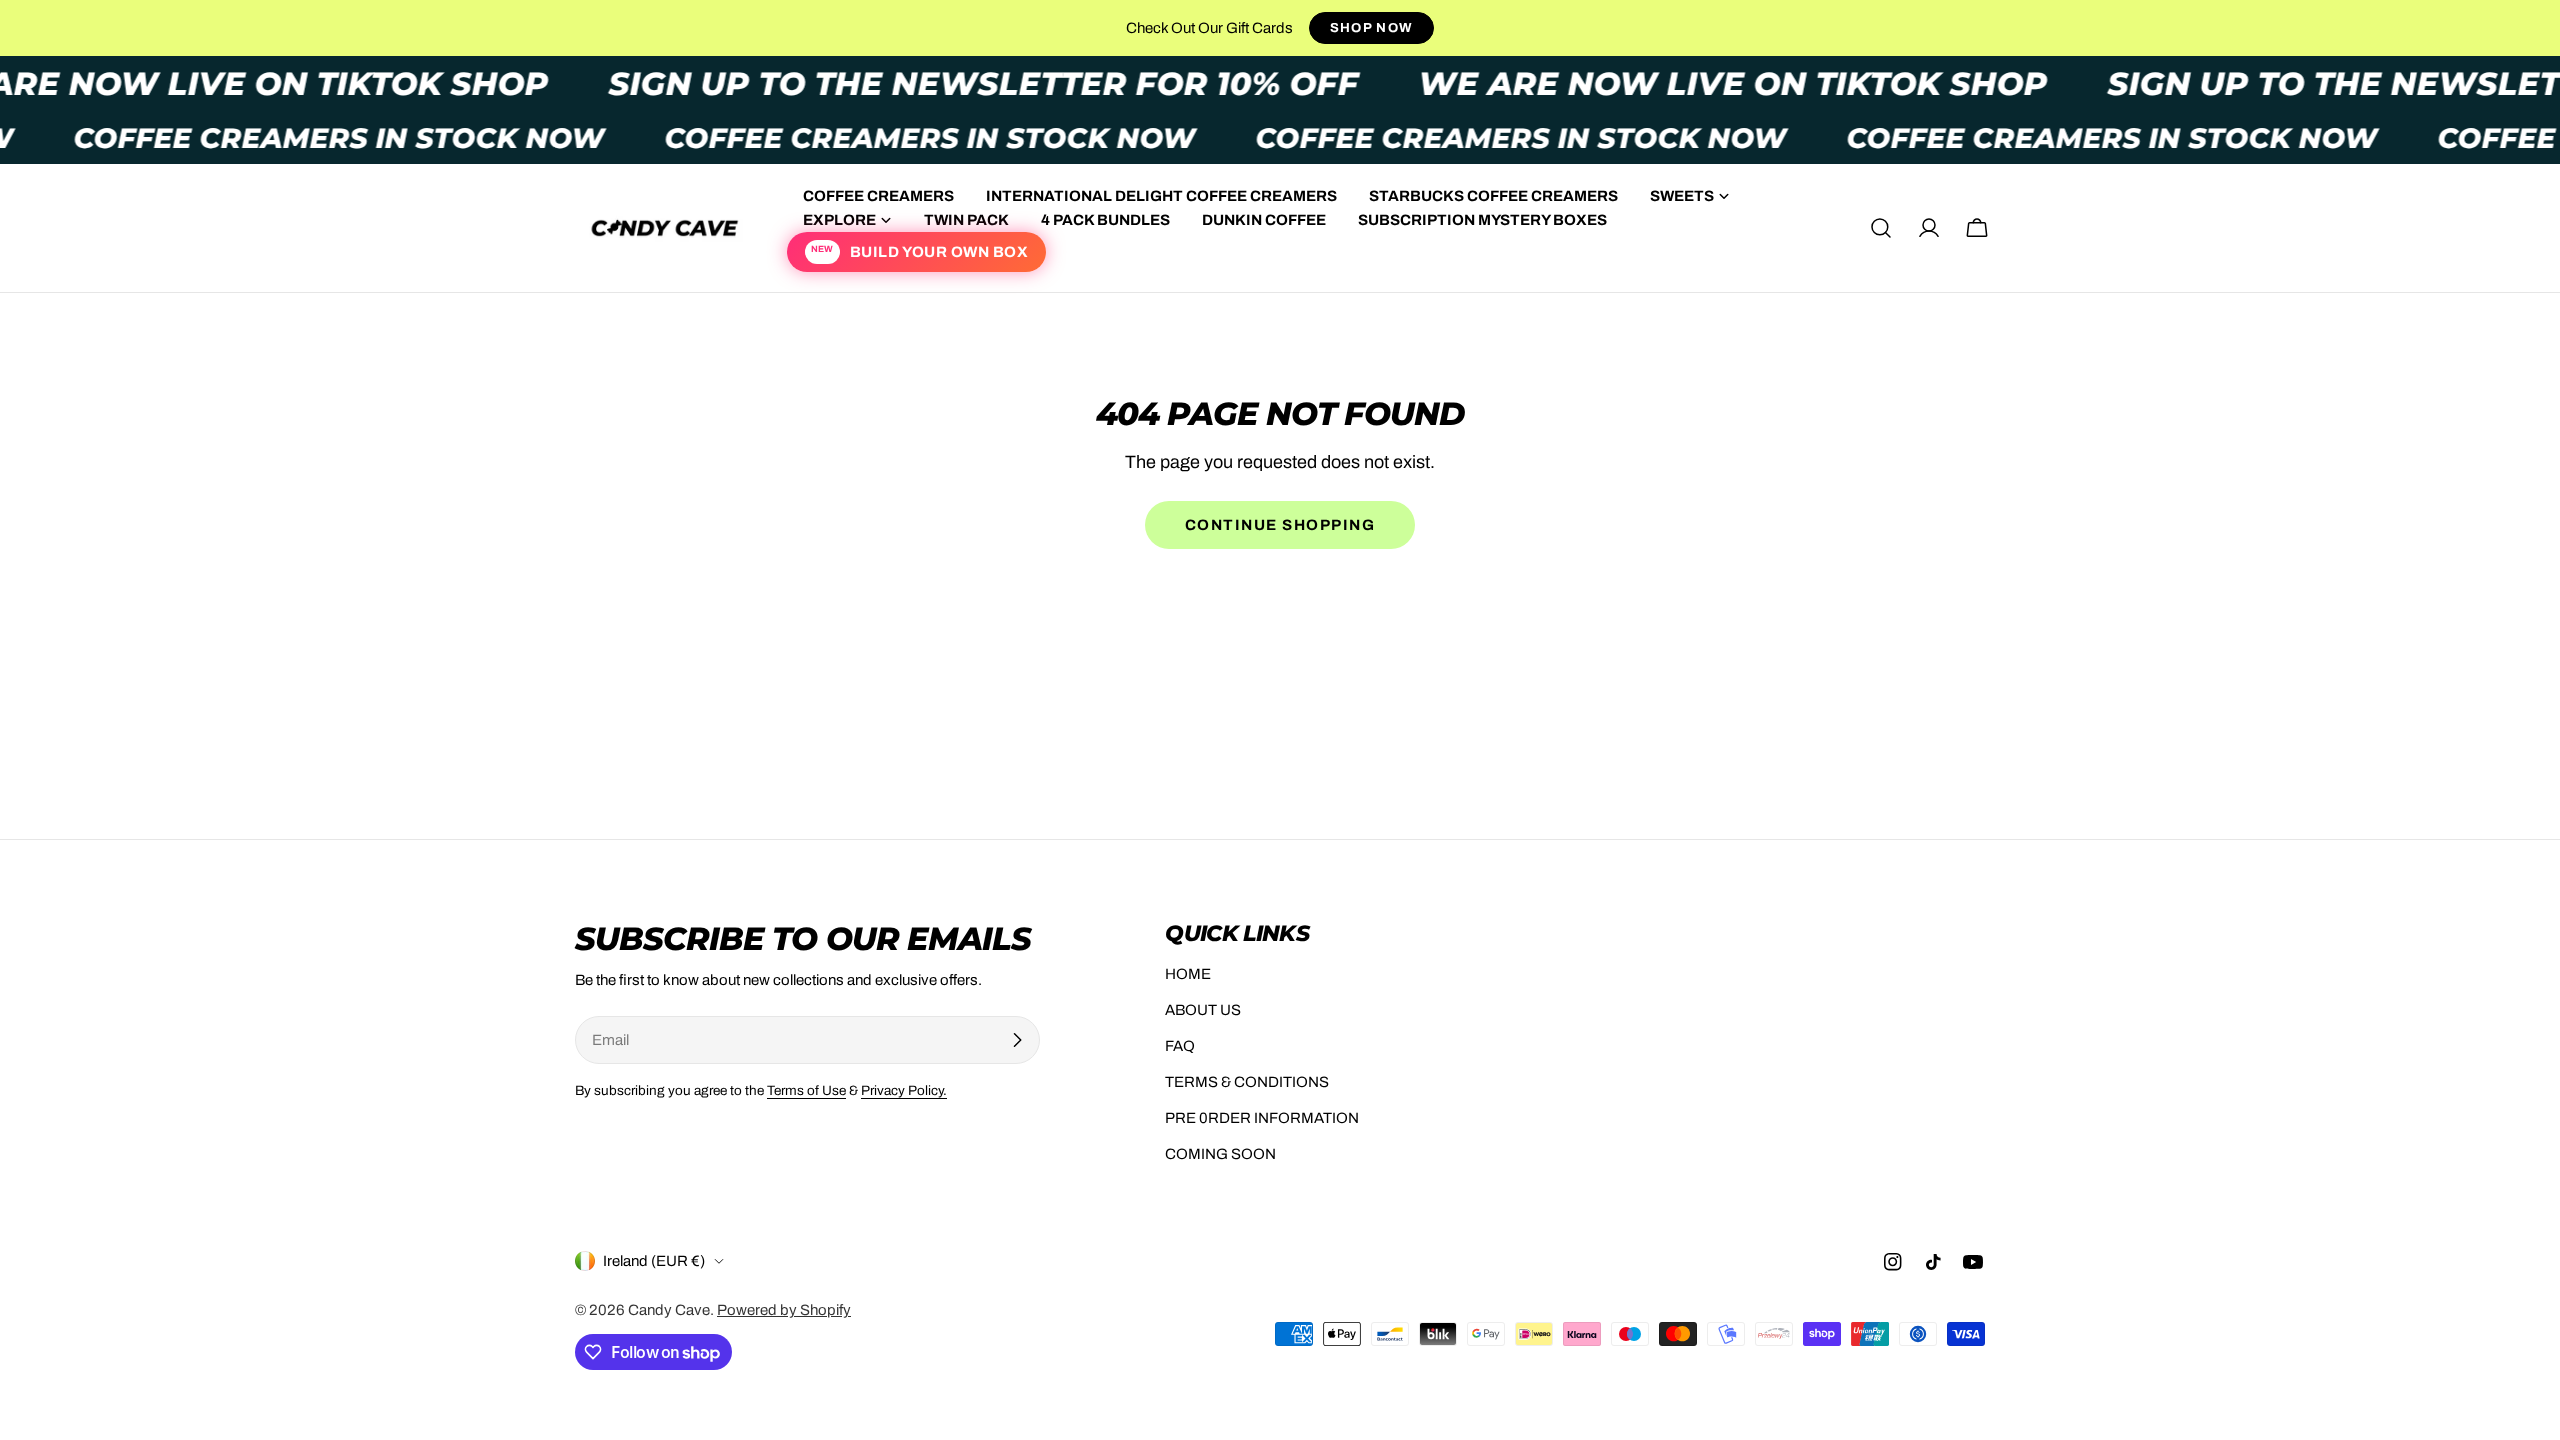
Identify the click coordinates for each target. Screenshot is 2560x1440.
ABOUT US (1203, 1010)
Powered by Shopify (784, 1310)
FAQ (1180, 1046)
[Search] (1881, 228)
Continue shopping (1280, 525)
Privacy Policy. (904, 1090)
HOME (1188, 974)
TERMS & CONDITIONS (1247, 1082)
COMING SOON (1220, 1154)
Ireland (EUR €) (654, 1261)
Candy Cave (669, 1310)
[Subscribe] (1017, 1040)
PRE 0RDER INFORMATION (1262, 1118)
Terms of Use (806, 1090)
